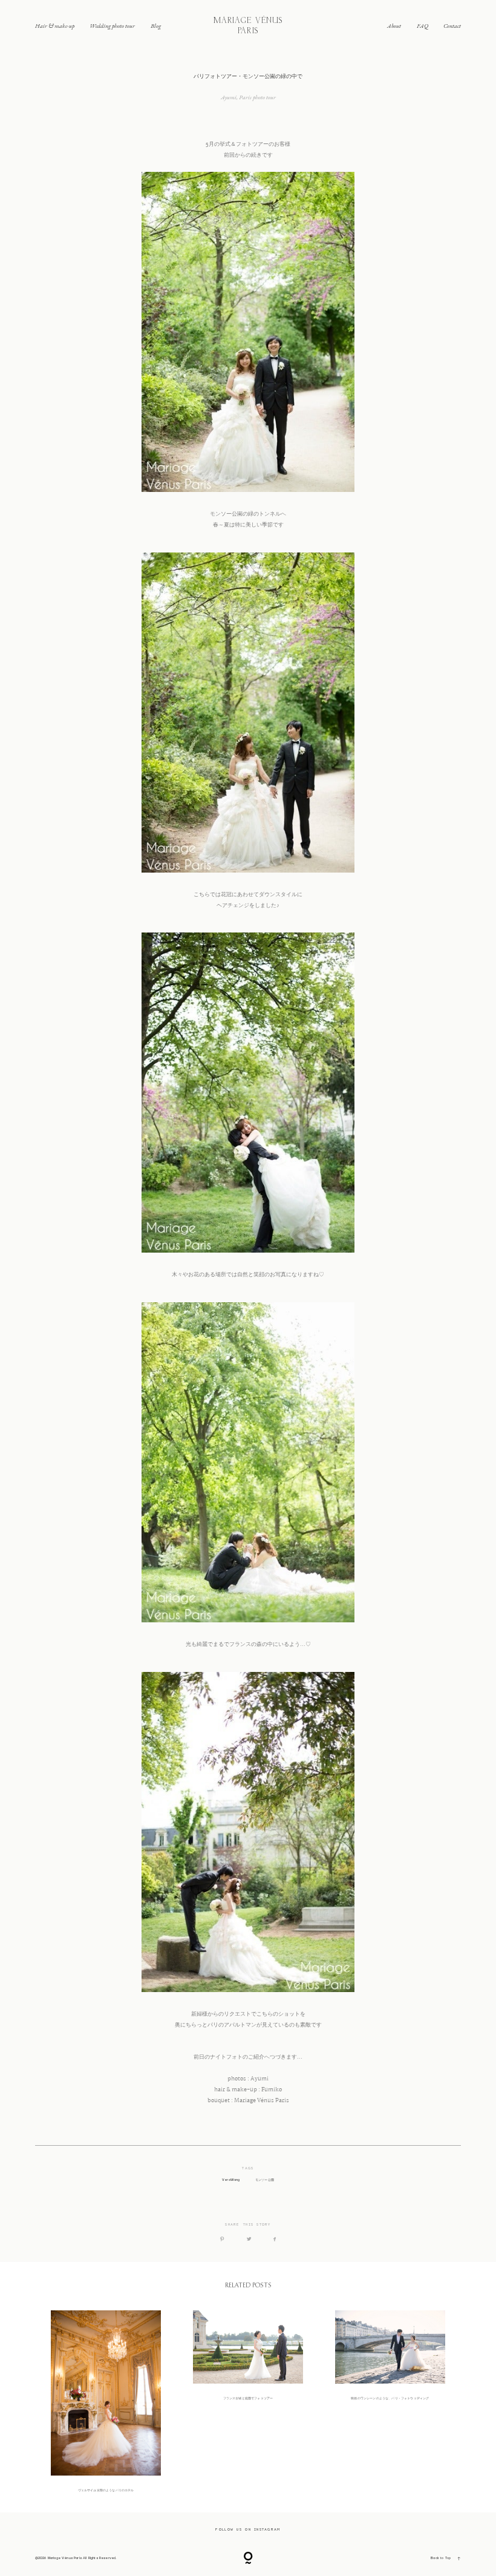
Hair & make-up (55, 26)
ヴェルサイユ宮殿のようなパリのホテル (106, 2402)
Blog (156, 26)
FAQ (423, 26)
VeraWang (231, 2180)
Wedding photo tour (112, 26)
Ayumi (229, 97)
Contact (452, 26)
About (394, 26)
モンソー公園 (265, 2180)
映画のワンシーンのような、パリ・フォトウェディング (390, 2402)
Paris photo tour (257, 97)
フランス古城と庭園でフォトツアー (248, 2402)
